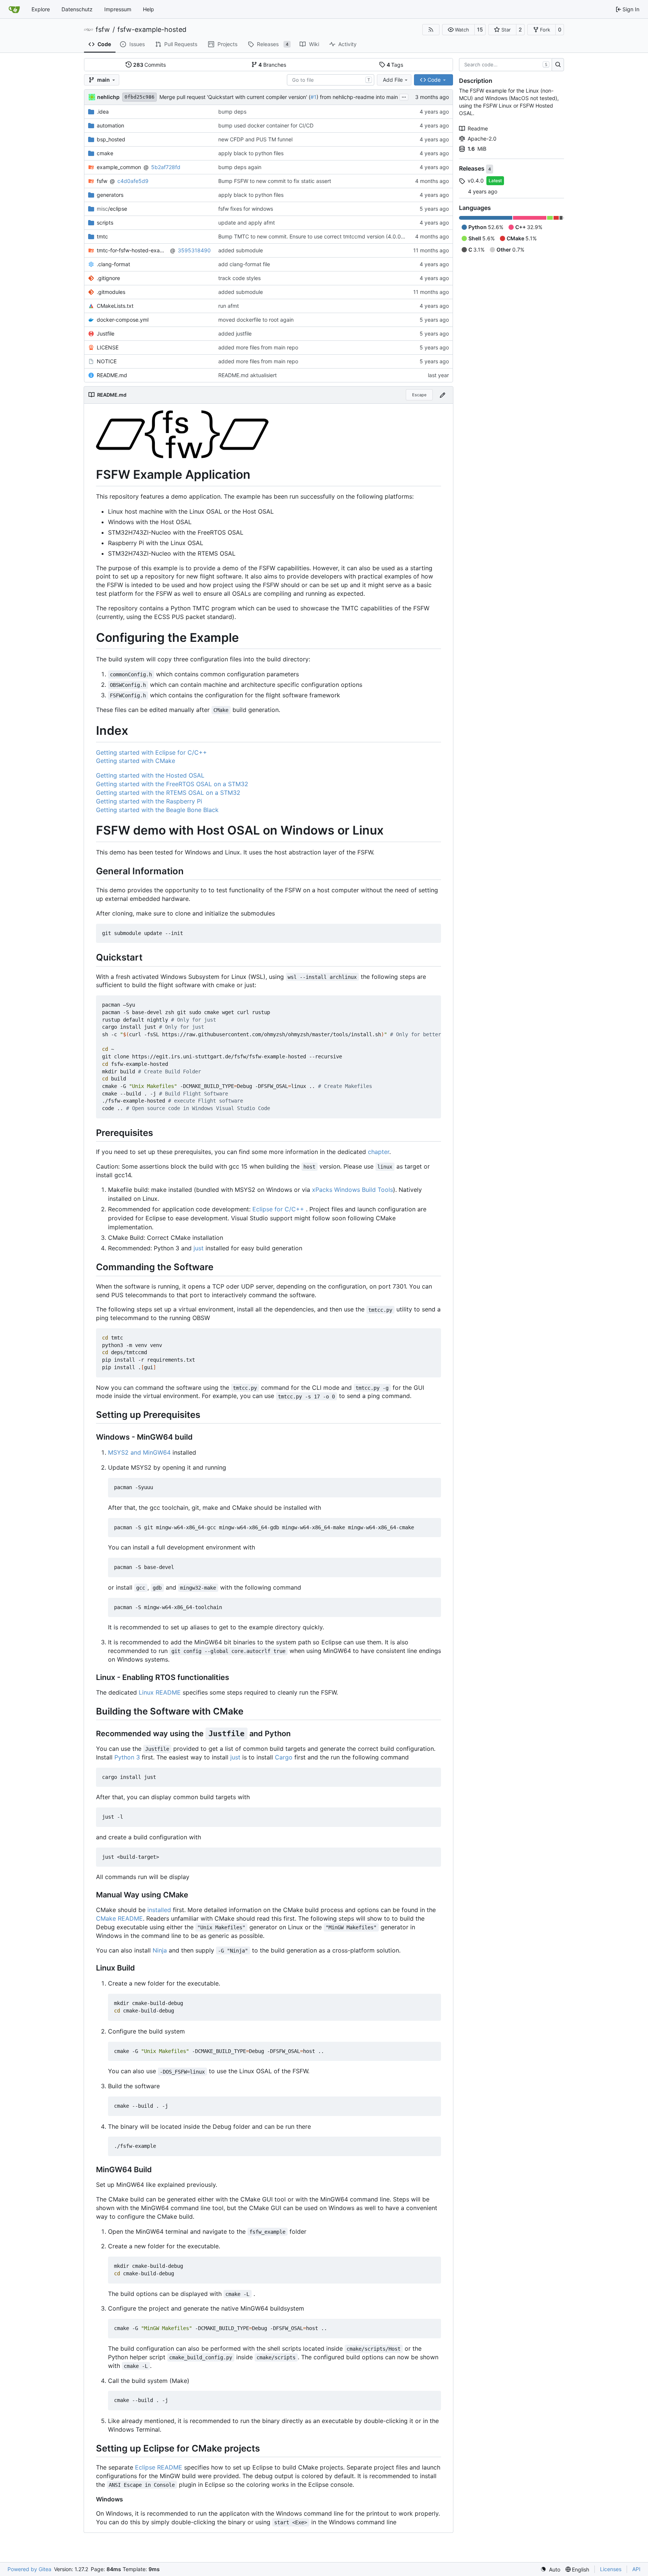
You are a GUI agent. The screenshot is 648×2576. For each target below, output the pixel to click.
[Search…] (558, 65)
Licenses (611, 2569)
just (199, 1248)
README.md (112, 375)
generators (110, 195)
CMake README (119, 1918)
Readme (478, 128)
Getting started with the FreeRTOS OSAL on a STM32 (172, 784)
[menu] (550, 2569)
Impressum (118, 9)
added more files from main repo (258, 347)
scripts (105, 223)
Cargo (284, 1757)
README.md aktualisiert (247, 375)
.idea (103, 112)
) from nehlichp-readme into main (357, 97)
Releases (472, 169)
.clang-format (113, 264)
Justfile (106, 333)
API (636, 2569)
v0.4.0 (476, 181)
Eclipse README (159, 2467)
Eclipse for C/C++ (278, 1209)
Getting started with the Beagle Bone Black (157, 810)
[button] (458, 30)
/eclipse (112, 209)
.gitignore (108, 278)
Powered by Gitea (29, 2569)
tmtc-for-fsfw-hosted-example (132, 250)
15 (480, 29)
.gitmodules (111, 292)
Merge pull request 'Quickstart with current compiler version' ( (235, 97)
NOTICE (107, 361)
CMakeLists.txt (115, 306)
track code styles (239, 278)
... (404, 96)
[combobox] (331, 80)
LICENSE (108, 347)
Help (148, 9)
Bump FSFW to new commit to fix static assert (275, 181)
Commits (150, 65)
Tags (395, 65)
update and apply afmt (247, 223)
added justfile (235, 333)
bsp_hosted (111, 139)
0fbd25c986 (139, 97)
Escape (419, 395)
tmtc (102, 236)
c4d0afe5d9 (133, 181)
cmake (105, 153)
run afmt (229, 306)
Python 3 (127, 1757)
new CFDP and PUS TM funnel (255, 139)
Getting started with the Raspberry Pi (149, 801)
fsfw (103, 30)
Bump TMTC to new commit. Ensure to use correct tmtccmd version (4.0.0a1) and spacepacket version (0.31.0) (355, 236)
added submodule (241, 250)
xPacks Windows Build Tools (352, 1190)
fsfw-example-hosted (152, 30)
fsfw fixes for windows (246, 209)
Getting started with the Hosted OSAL (150, 775)
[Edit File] (442, 395)
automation (110, 125)
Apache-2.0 (482, 139)
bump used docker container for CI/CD (266, 125)
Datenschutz (77, 9)
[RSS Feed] (431, 30)
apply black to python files (251, 153)
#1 (313, 97)
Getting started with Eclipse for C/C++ (151, 752)
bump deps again (240, 167)
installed (159, 1910)
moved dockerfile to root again (256, 320)
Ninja (160, 1950)
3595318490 (194, 250)
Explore (41, 9)
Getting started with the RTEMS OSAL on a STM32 (168, 793)
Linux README (160, 1692)
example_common (119, 167)
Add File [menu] (393, 80)
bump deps (232, 112)
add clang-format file (244, 264)
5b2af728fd (166, 167)
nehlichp (108, 97)
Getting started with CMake (136, 761)
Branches (272, 65)
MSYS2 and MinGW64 (139, 1452)
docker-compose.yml (123, 320)
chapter (379, 1152)
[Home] (14, 9)
